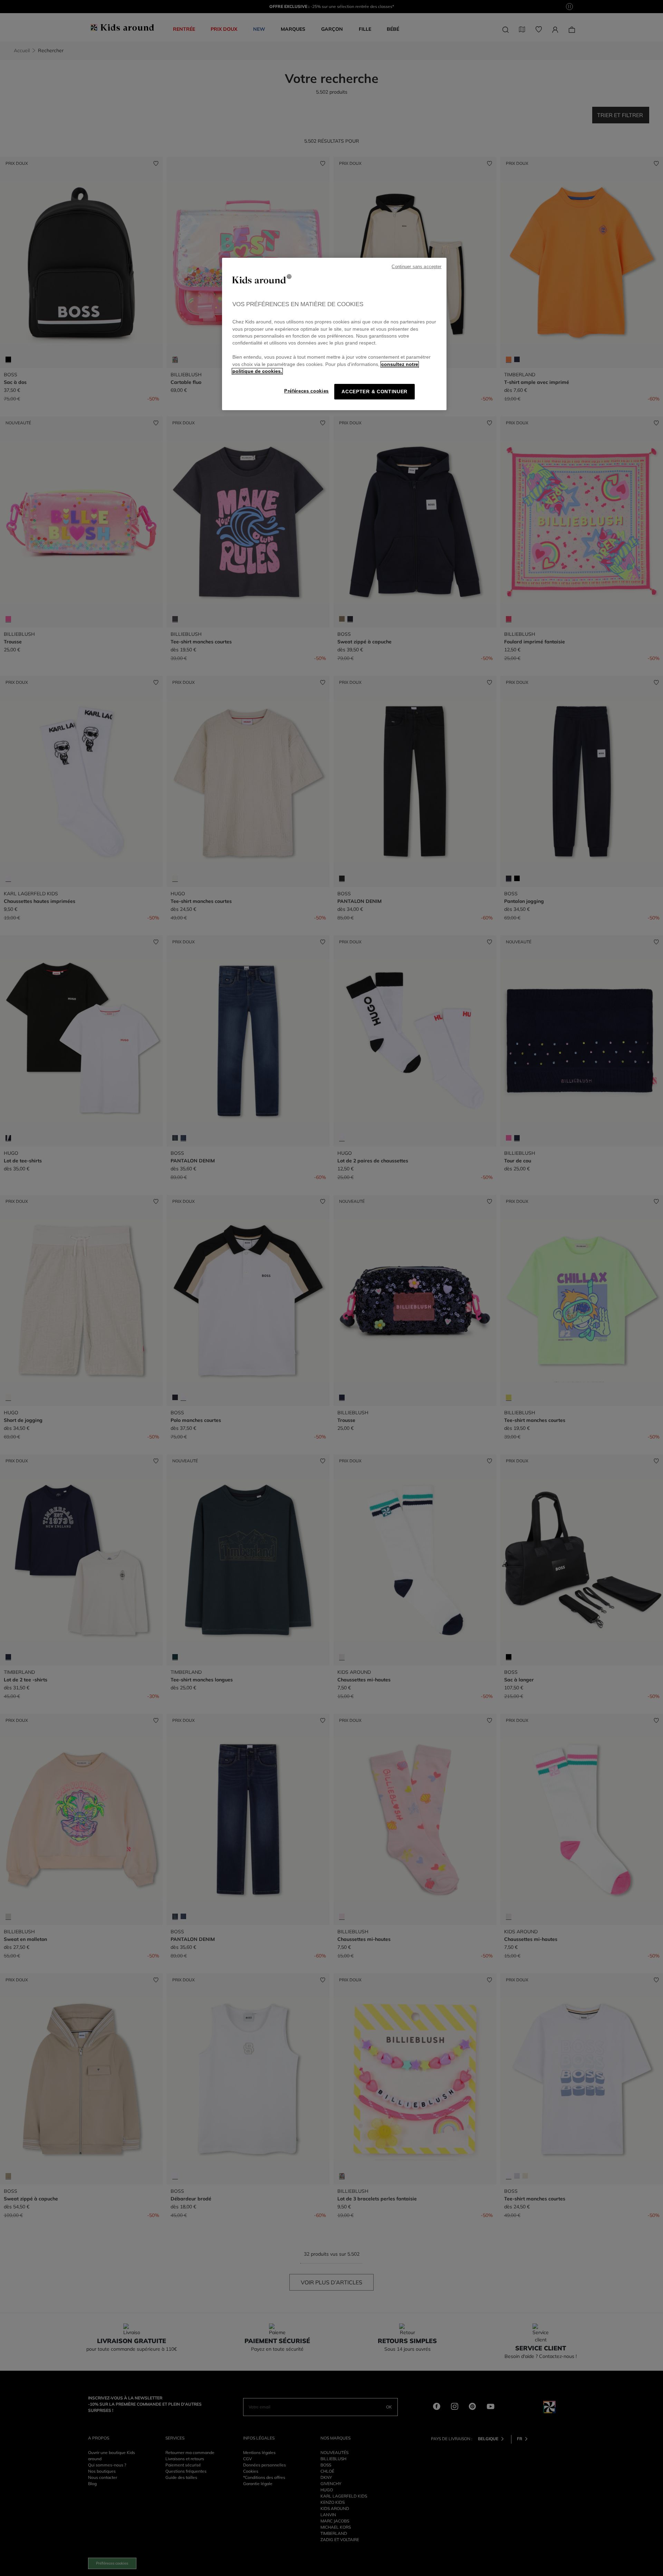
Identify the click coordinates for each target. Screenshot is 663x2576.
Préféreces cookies (306, 391)
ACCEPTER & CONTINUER (374, 392)
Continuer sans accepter (416, 267)
